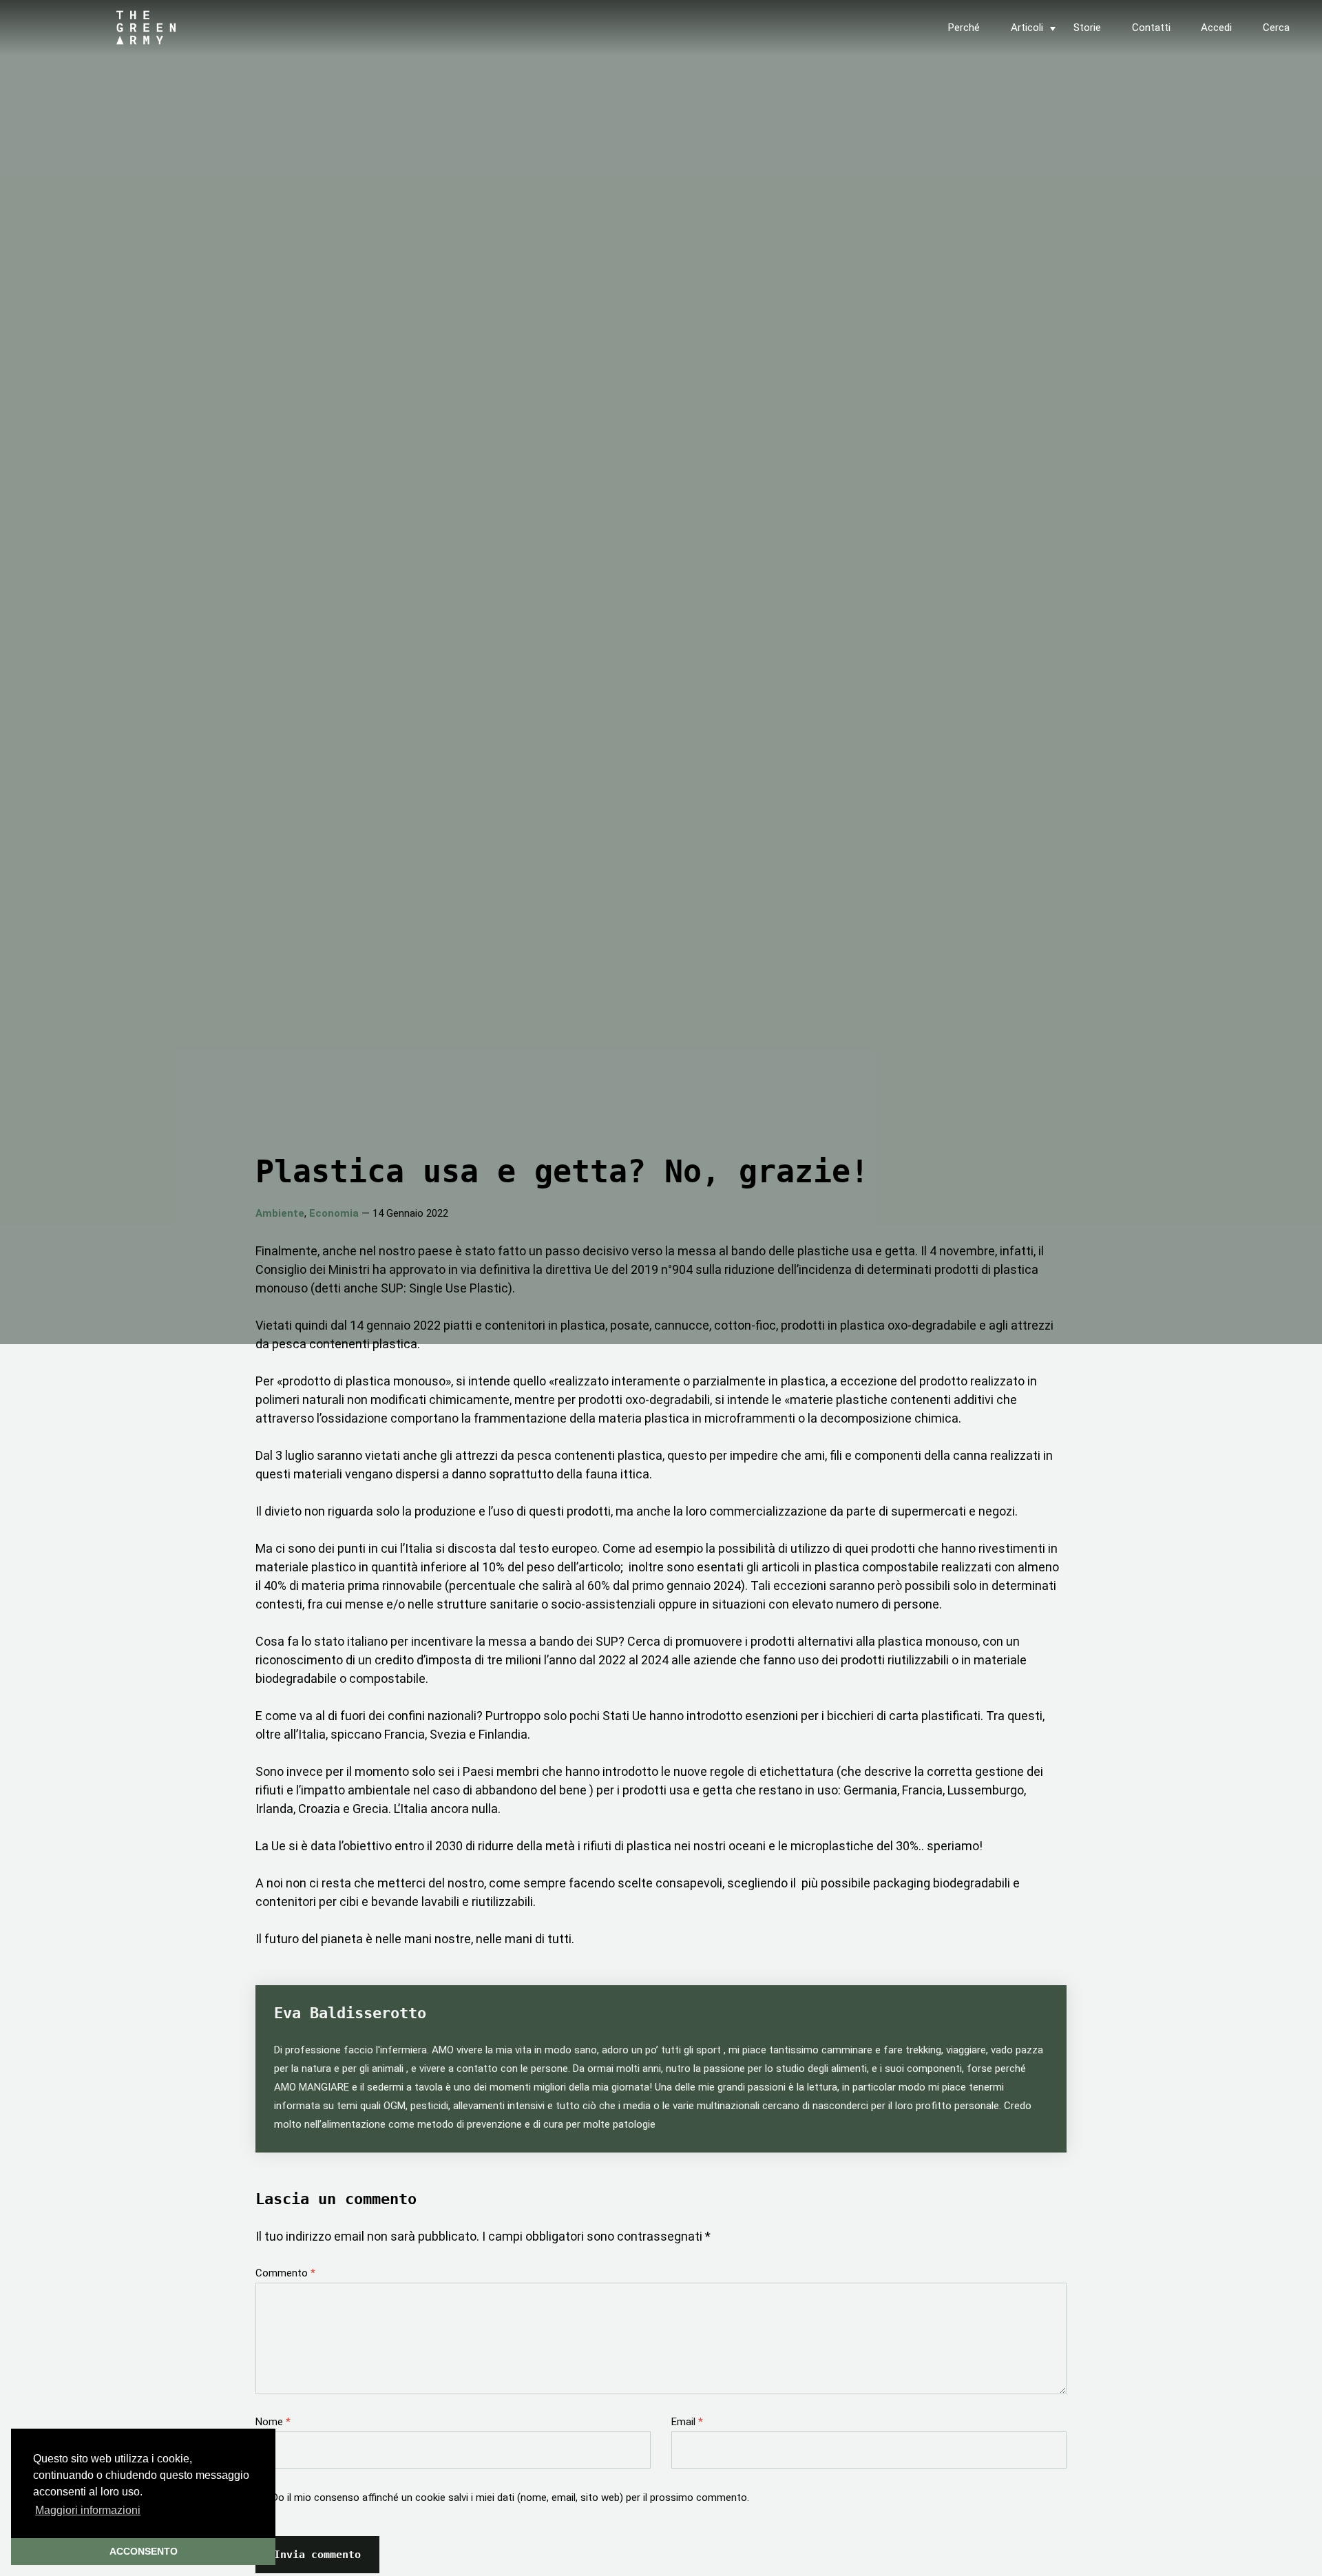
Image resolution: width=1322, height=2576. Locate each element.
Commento (285, 2273)
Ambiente (280, 1213)
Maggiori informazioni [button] (88, 2510)
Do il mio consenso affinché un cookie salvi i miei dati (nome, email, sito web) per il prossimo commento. (511, 2498)
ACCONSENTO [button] (144, 2551)
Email (687, 2422)
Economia (334, 1213)
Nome (273, 2422)
